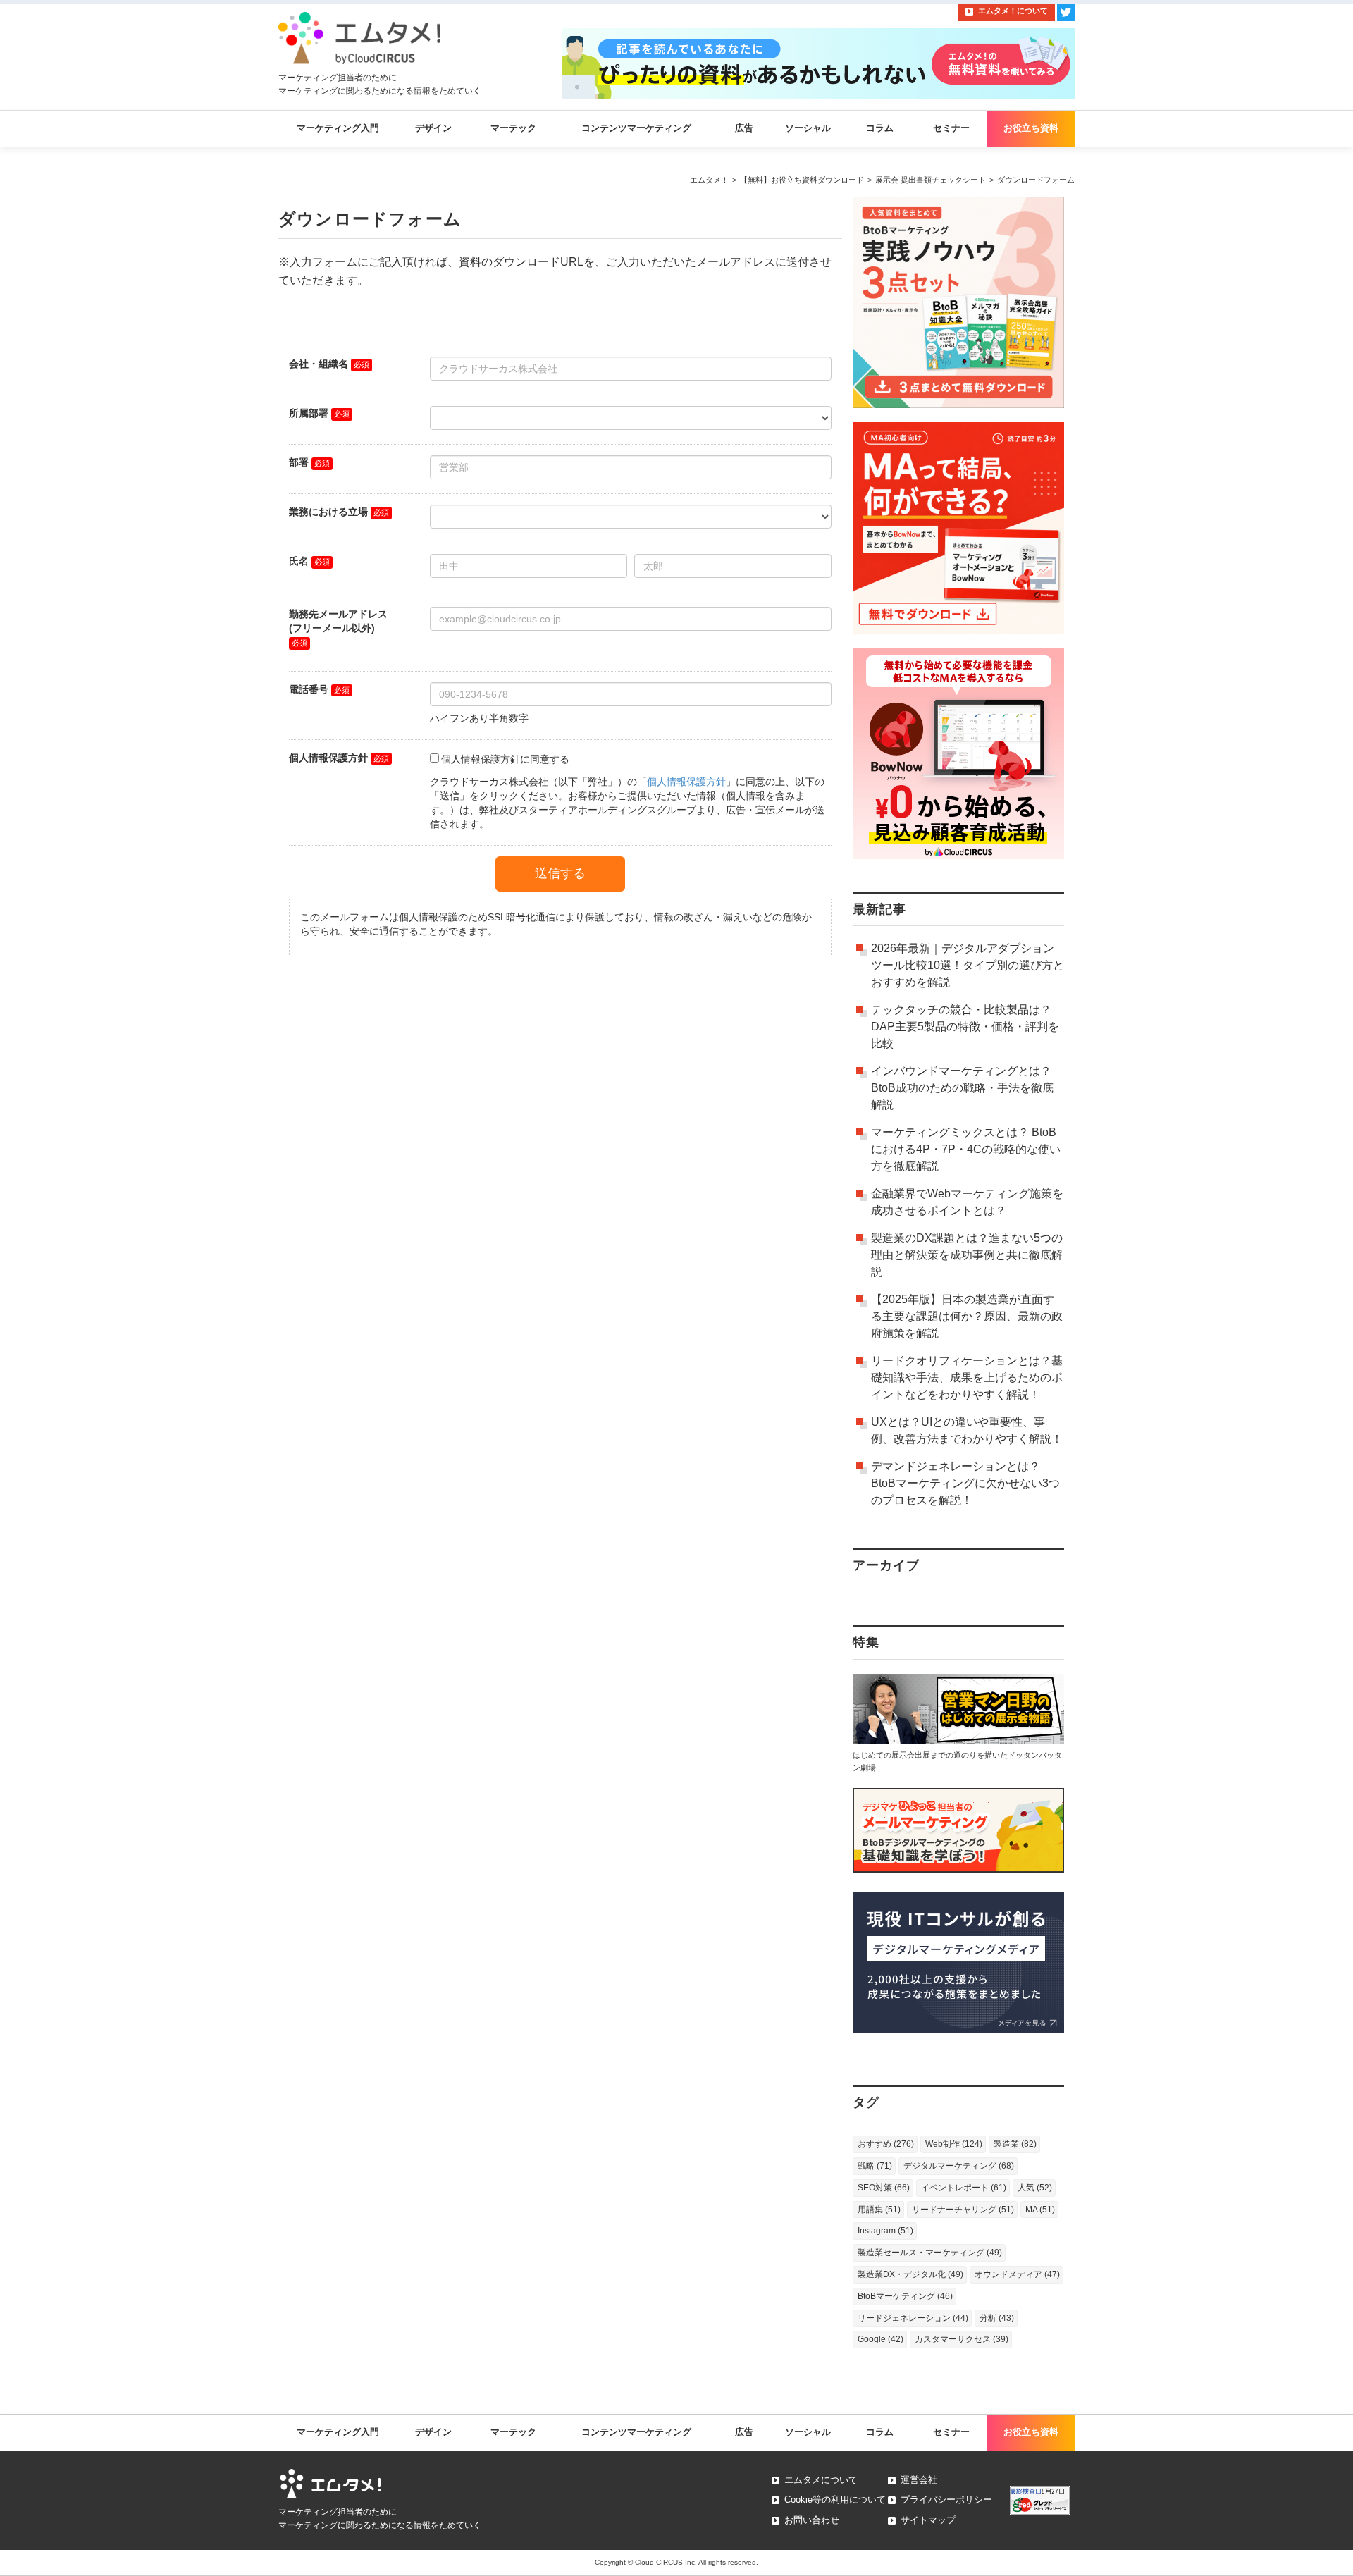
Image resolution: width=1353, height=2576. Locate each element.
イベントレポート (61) (964, 2188)
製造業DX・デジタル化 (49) (910, 2274)
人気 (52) (1035, 2188)
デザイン (433, 128)
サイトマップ (928, 2520)
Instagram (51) (885, 2231)
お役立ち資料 (1031, 128)
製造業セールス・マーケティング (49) (930, 2253)
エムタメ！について (1013, 11)
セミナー (951, 128)
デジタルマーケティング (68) (959, 2166)
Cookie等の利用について (835, 2500)
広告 (744, 128)
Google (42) (881, 2339)
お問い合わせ (812, 2520)
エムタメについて (821, 2480)
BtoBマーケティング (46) (905, 2296)
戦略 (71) (875, 2166)
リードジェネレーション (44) (913, 2318)
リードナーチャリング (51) (963, 2210)
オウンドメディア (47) (1017, 2274)
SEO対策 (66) (884, 2188)
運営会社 (919, 2480)
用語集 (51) (879, 2210)
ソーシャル (808, 128)
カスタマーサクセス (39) (962, 2339)
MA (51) (1040, 2210)
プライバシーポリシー (946, 2500)
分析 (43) (997, 2318)
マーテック (513, 128)
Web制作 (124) (954, 2144)
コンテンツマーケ (636, 2432)
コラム (880, 128)
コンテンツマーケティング (636, 128)
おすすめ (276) (886, 2144)
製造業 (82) (1015, 2144)
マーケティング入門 (338, 128)
